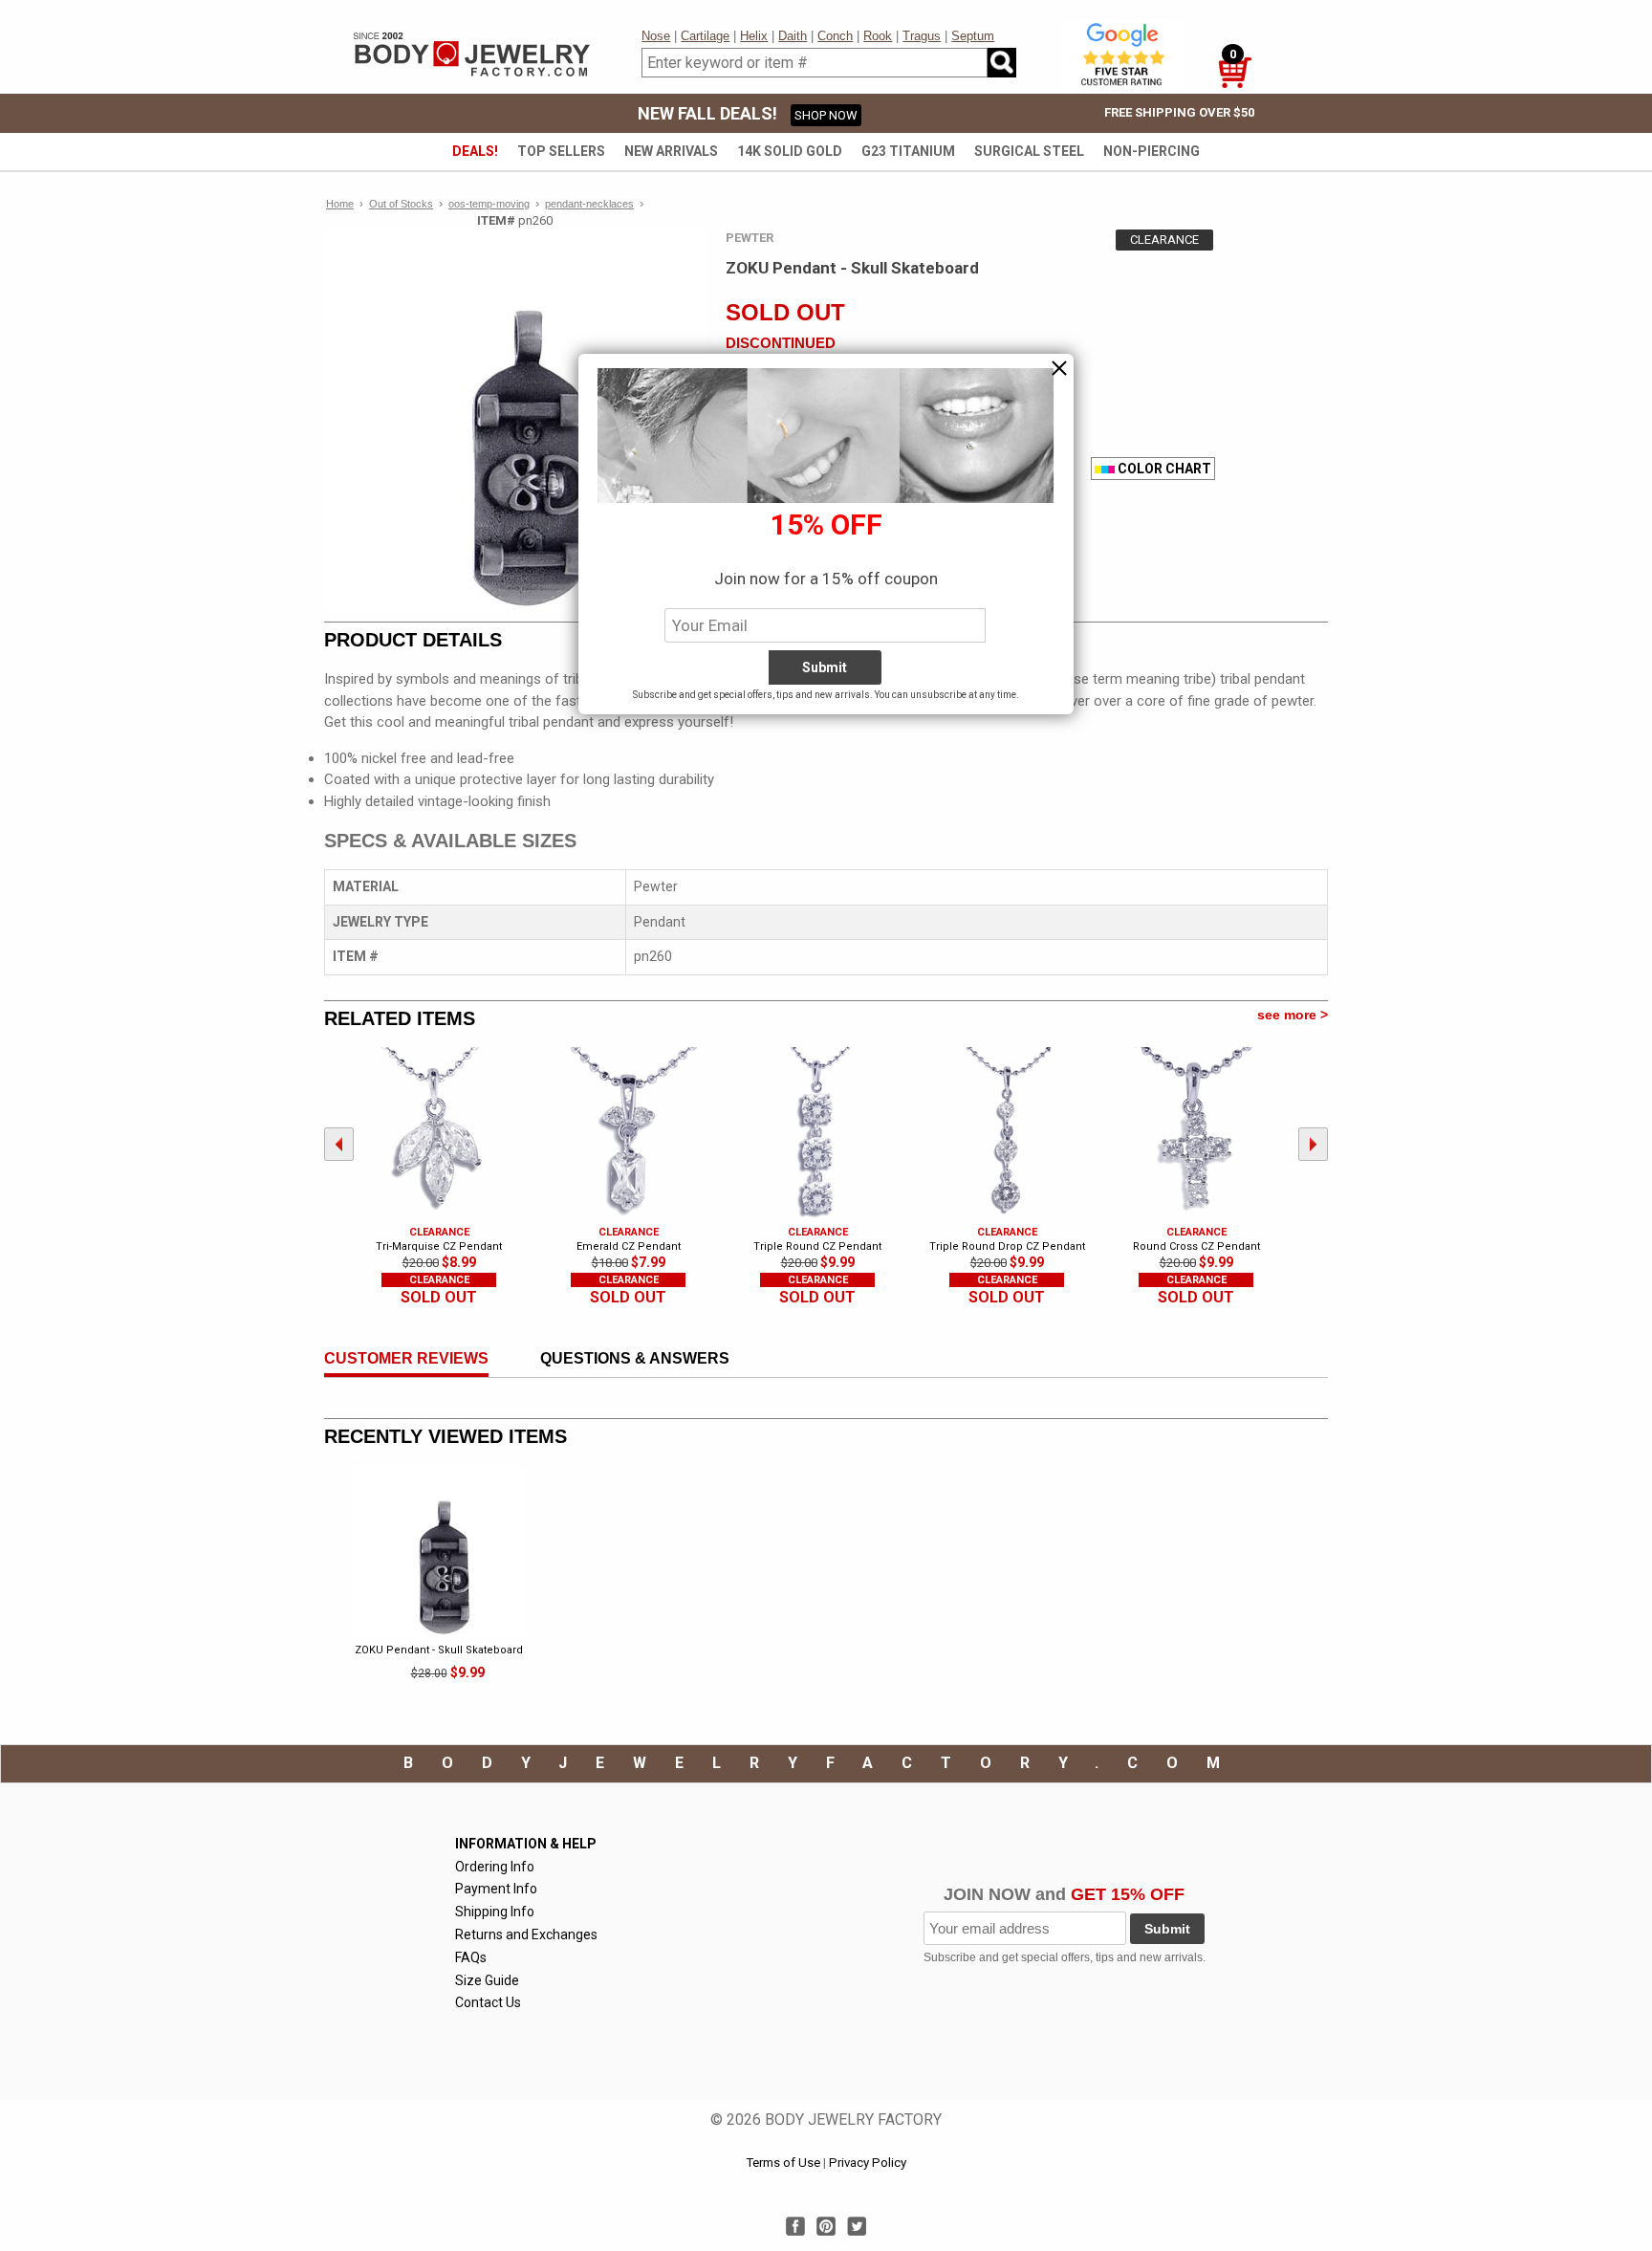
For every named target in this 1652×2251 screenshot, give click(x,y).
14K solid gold (790, 151)
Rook (878, 36)
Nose (656, 36)
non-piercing (1152, 151)
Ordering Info (495, 1867)
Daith (793, 36)
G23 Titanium (908, 151)
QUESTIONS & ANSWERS (635, 1358)
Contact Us (488, 2002)
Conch (835, 36)
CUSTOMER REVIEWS (406, 1358)
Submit (1167, 1929)
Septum (973, 36)
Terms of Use (783, 2163)
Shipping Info (495, 1912)
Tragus (922, 36)
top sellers (561, 151)
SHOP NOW (826, 115)
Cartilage (705, 36)
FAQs (471, 1957)
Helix (754, 36)
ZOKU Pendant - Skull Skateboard (439, 1650)
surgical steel (1029, 151)
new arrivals (671, 151)
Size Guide (487, 1980)
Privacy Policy (868, 2163)
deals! (475, 151)
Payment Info (496, 1889)
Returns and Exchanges (526, 1934)
